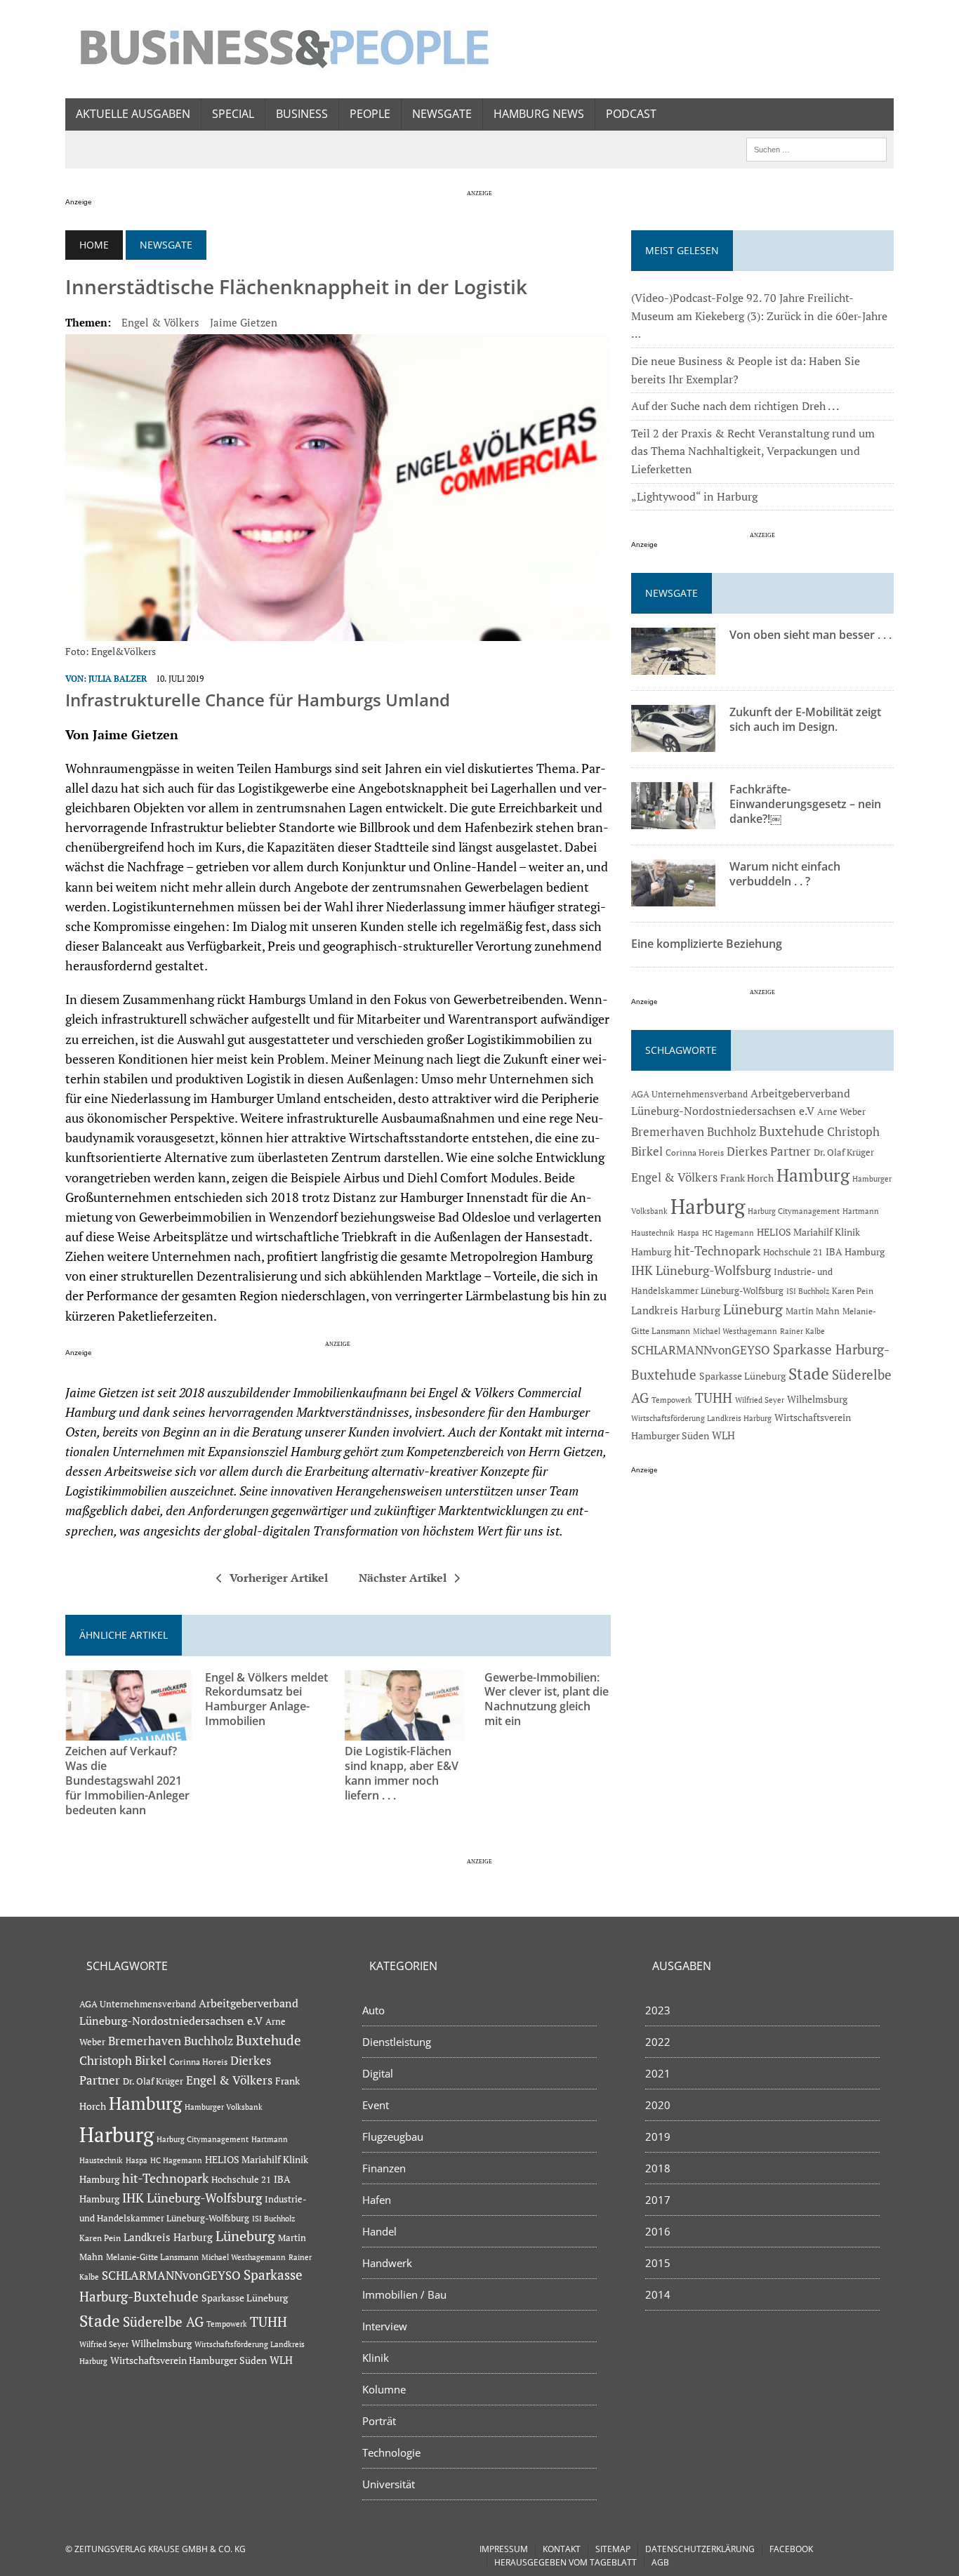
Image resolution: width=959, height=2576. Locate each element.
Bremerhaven (668, 1132)
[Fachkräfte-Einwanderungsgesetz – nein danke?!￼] (673, 820)
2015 (658, 2263)
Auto (373, 2010)
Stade (809, 1374)
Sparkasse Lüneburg (742, 1376)
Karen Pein (853, 1291)
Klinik (376, 2358)
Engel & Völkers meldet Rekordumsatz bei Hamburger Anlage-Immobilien (266, 1699)
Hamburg (813, 1175)
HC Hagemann (728, 1233)
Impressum (504, 2549)
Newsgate (442, 114)
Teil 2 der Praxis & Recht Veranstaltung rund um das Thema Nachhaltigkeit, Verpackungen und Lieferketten (753, 451)
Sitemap (613, 2549)
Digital (378, 2073)
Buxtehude (792, 1131)
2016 (658, 2231)
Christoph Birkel (123, 2061)
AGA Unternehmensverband (689, 1094)
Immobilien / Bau (404, 2294)
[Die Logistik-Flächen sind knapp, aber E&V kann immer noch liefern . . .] (408, 1731)
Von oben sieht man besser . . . (811, 635)
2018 (658, 2168)
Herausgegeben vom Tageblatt (566, 2562)
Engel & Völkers (160, 322)
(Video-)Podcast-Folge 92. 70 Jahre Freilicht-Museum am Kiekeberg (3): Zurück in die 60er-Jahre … (759, 316)
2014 (658, 2294)
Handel (379, 2231)
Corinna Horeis (695, 1152)
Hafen (377, 2200)
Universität (389, 2484)
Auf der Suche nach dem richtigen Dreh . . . (735, 406)
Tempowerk (672, 1400)
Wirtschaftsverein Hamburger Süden (189, 2360)
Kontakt (562, 2549)
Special (233, 114)
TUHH (714, 1398)
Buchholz (732, 1132)
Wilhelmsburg (817, 1399)
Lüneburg (753, 1309)
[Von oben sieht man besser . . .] (673, 666)
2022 (658, 2042)
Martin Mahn (813, 1311)
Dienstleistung (397, 2042)
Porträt (379, 2421)
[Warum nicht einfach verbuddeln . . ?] (673, 897)
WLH (723, 1435)
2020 (658, 2105)
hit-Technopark (717, 1250)
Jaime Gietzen (244, 322)
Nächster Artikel (403, 1578)
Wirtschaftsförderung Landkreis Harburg (701, 1418)
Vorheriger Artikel (279, 1578)
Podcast (631, 114)
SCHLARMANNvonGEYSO (701, 1350)
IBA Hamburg (855, 1251)
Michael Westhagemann (735, 1331)
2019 (658, 2136)
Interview (385, 2326)
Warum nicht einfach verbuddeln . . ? (785, 874)
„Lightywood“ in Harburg (694, 496)
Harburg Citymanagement (794, 1211)
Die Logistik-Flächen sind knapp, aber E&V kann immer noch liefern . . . (402, 1773)
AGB (660, 2562)
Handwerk (387, 2263)
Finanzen (384, 2168)
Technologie (391, 2452)
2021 (658, 2073)
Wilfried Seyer (760, 1400)
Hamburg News (539, 114)
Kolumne (384, 2389)
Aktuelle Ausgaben (133, 114)
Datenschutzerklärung (700, 2549)
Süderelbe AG (163, 2321)
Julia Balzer (118, 679)
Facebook (791, 2549)
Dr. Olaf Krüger (844, 1152)
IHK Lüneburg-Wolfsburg (701, 1270)
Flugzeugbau (393, 2136)
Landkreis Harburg (676, 1310)
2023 (658, 2010)
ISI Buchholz (808, 1291)
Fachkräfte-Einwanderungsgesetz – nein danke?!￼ (805, 804)
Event (376, 2105)
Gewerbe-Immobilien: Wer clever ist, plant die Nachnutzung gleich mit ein (547, 1699)
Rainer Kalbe (802, 1331)
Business (302, 114)
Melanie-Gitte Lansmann (152, 2257)
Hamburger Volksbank (224, 2107)
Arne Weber (841, 1112)
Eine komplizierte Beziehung (707, 944)
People (370, 114)
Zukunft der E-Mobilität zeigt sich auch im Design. (805, 719)
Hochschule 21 (793, 1252)
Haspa (688, 1233)
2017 (658, 2200)
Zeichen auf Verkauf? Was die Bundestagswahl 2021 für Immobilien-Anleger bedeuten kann (127, 1780)
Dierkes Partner (769, 1151)
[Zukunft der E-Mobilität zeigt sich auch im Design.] (673, 743)
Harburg (708, 1206)
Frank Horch (747, 1178)
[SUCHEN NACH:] (816, 148)
